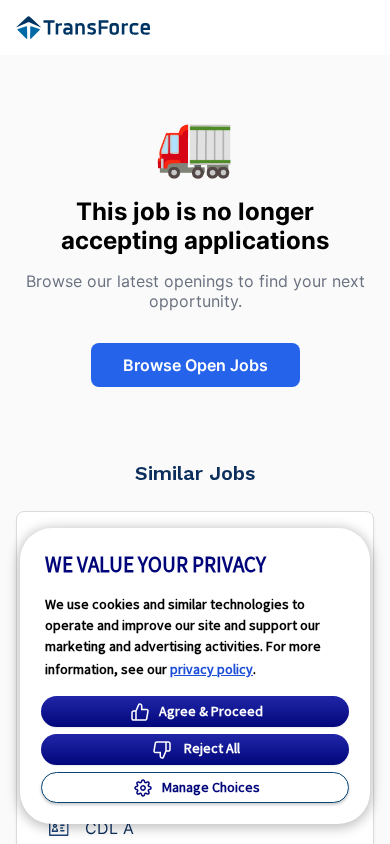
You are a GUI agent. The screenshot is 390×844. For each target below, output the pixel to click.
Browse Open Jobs (195, 365)
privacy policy (211, 669)
